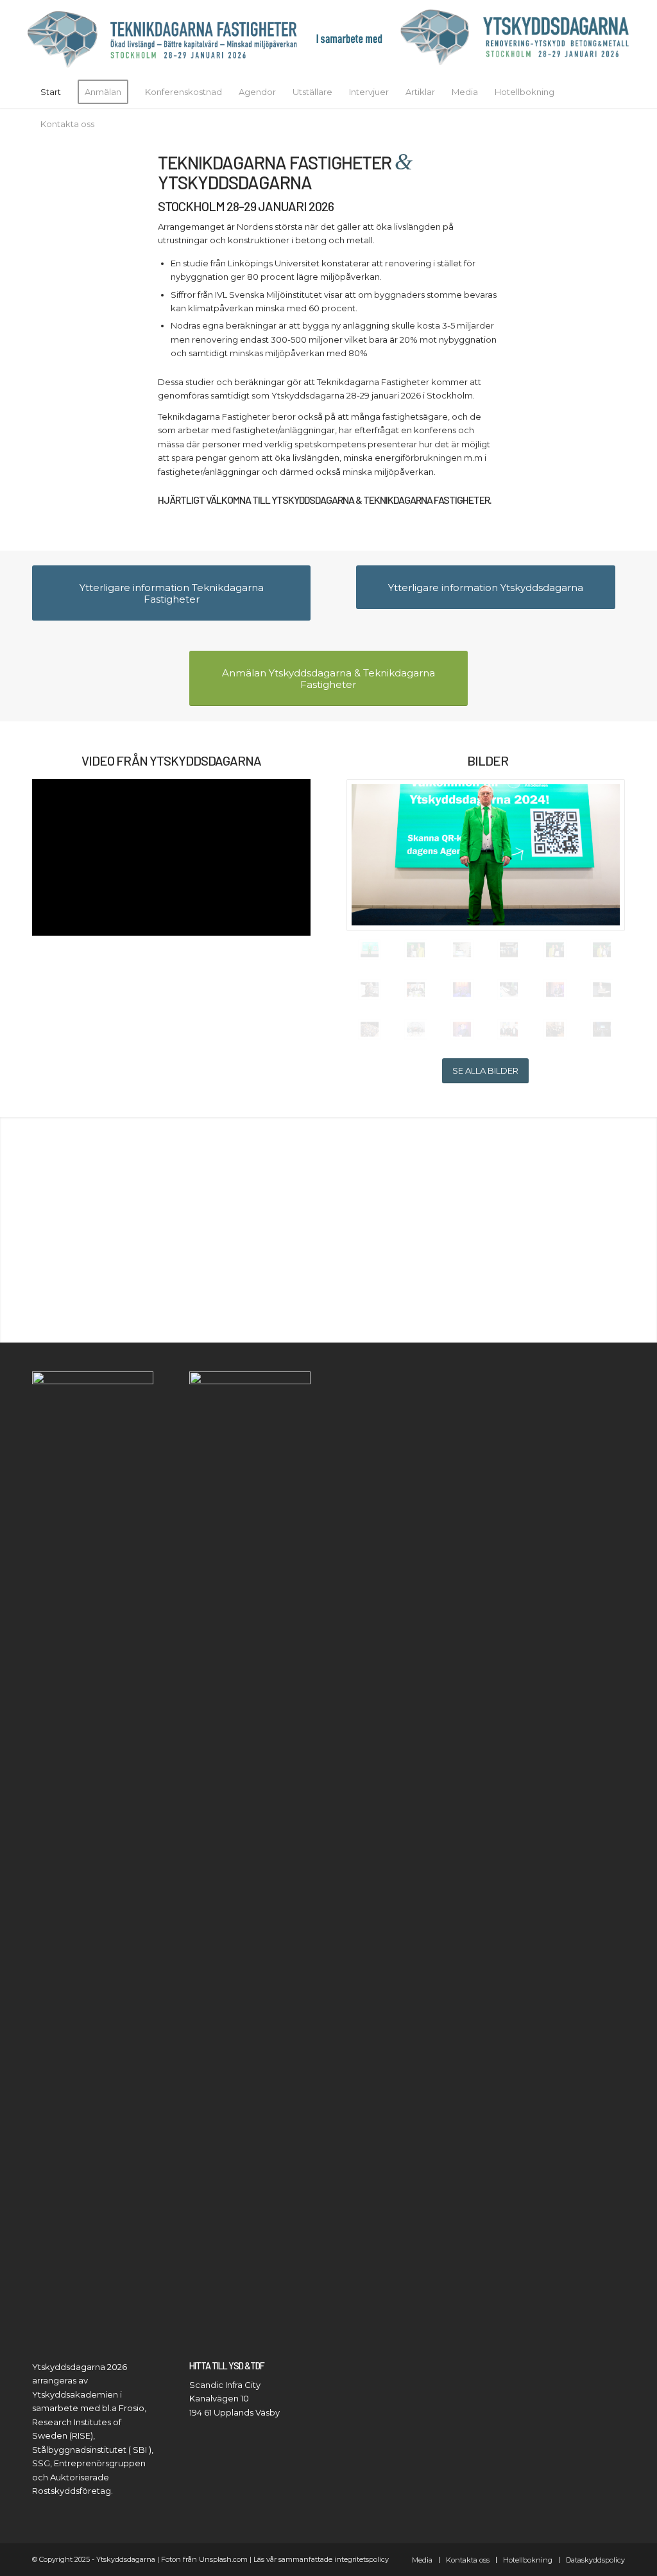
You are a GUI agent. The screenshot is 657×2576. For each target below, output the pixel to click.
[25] (555, 1029)
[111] (555, 990)
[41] (416, 990)
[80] (370, 990)
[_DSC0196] (602, 950)
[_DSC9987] (509, 950)
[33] (509, 1029)
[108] (462, 990)
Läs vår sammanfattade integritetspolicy (321, 2559)
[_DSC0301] (486, 855)
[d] (602, 990)
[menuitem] (51, 92)
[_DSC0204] (555, 950)
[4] (370, 1029)
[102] (416, 1029)
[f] (602, 1029)
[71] (509, 990)
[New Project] (328, 38)
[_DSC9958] (462, 950)
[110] (462, 1029)
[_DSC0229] (416, 950)
